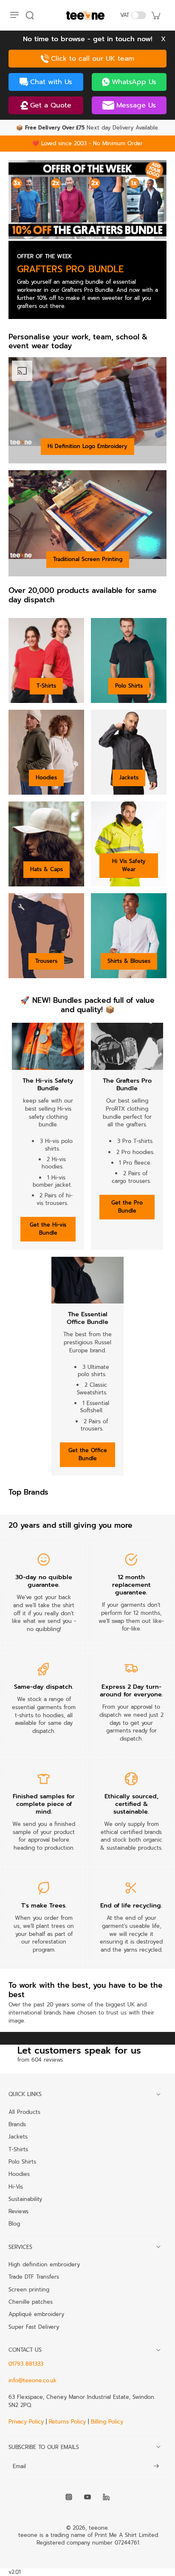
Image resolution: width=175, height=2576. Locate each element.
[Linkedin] (106, 2497)
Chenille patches (31, 2302)
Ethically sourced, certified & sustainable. (131, 1804)
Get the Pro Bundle (127, 1207)
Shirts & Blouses (129, 961)
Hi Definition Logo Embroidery (87, 446)
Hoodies (46, 777)
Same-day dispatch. (44, 1687)
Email (19, 2466)
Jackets (129, 777)
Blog (14, 2223)
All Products (24, 2112)
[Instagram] (69, 2497)
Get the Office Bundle (88, 1454)
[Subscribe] (156, 2466)
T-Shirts (46, 686)
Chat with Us (51, 82)
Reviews (18, 2211)
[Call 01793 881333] (87, 59)
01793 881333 (26, 2364)
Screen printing (29, 2289)
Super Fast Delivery (34, 2327)
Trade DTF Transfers (34, 2277)
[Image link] (87, 200)
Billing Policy (107, 2422)
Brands (17, 2124)
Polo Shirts (129, 686)
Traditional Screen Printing (88, 559)
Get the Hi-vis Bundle (48, 1229)
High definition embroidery (44, 2264)
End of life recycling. (131, 1905)
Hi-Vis (16, 2187)
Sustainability (25, 2199)
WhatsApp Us (134, 82)
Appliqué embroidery (36, 2314)
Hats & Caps (47, 869)
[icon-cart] (155, 15)
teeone (98, 2528)
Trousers (46, 961)
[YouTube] (87, 2497)
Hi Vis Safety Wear (129, 865)
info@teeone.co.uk (32, 2380)
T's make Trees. (44, 1905)
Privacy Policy (27, 2422)
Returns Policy (67, 2422)
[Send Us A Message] (129, 105)
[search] (30, 15)
